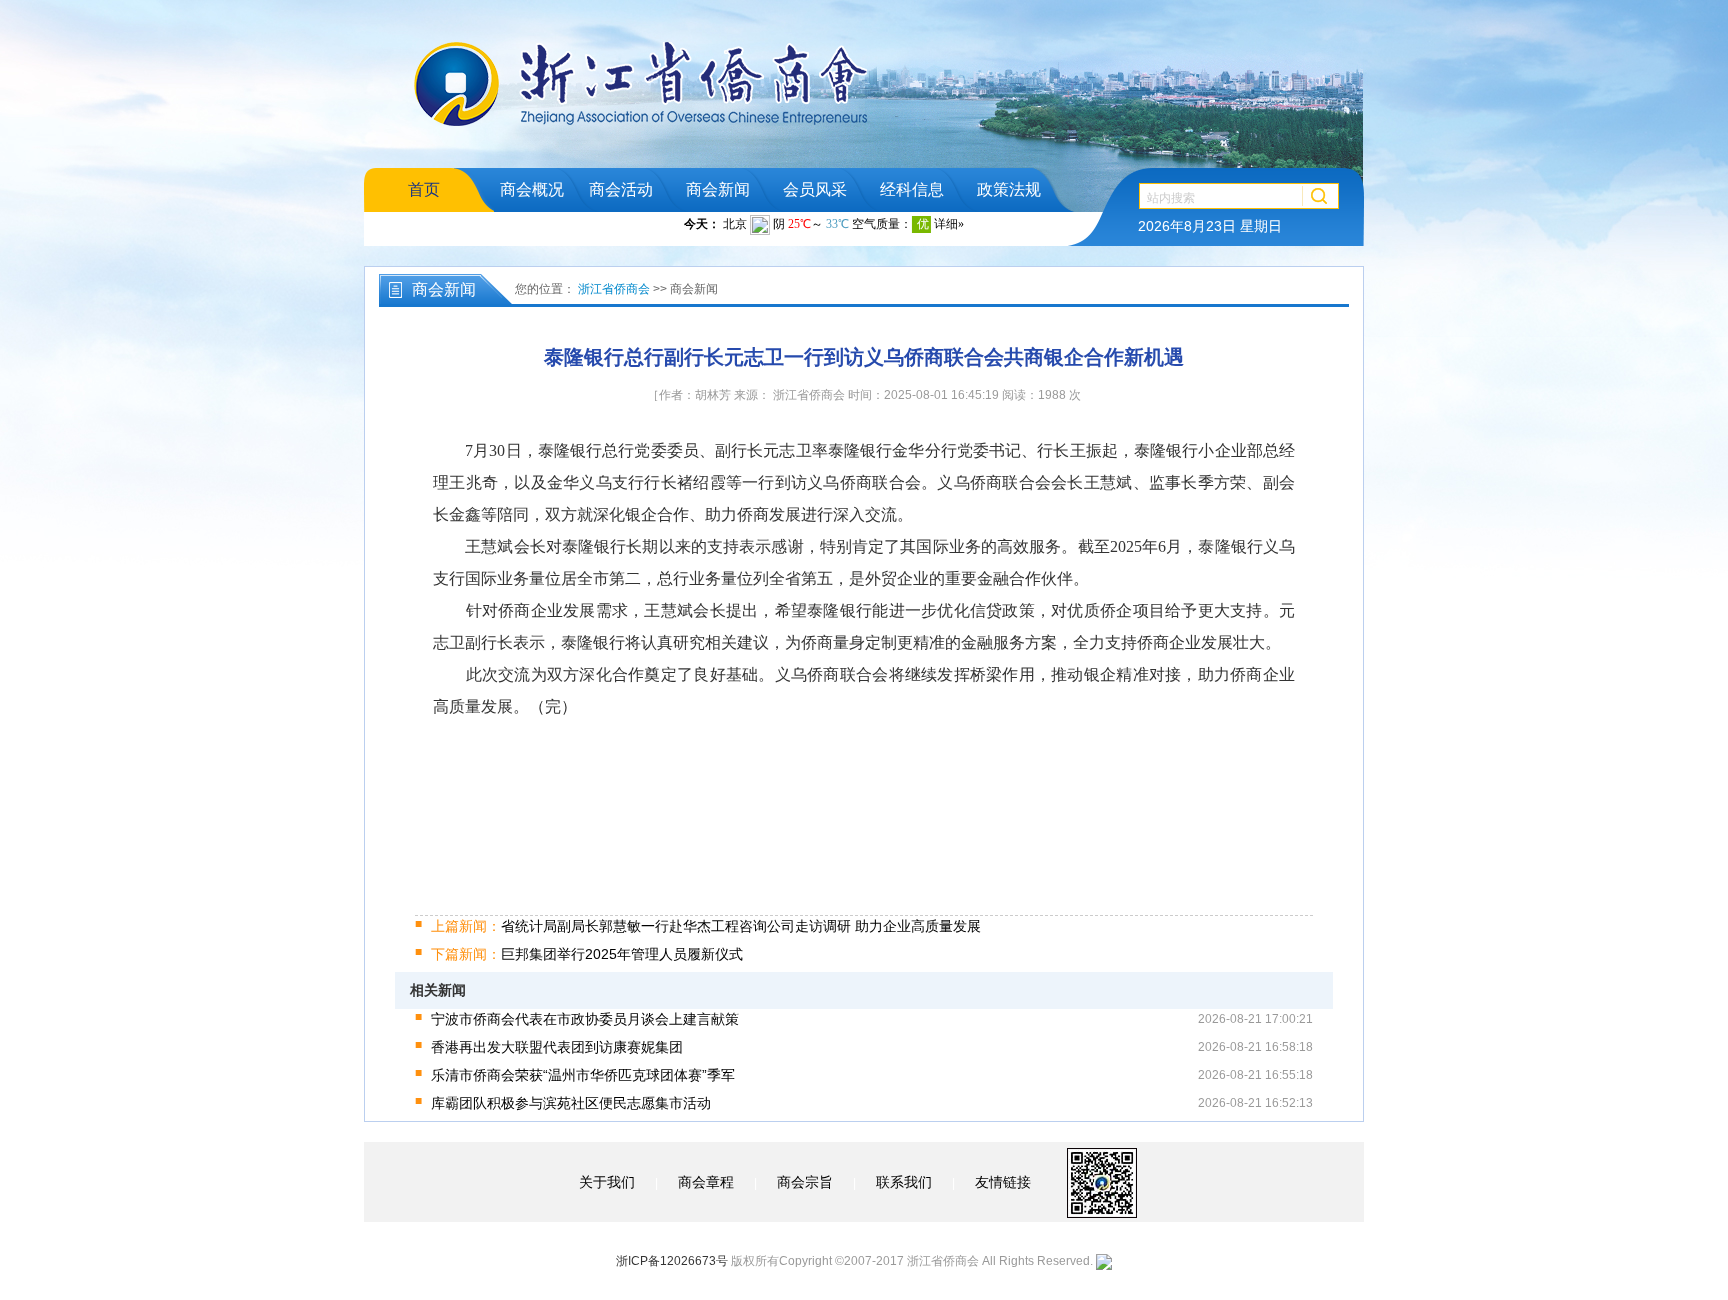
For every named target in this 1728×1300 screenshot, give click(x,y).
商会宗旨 (805, 1182)
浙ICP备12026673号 (672, 1261)
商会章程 (706, 1182)
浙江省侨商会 (614, 289)
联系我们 (904, 1182)
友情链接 (1003, 1182)
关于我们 (607, 1182)
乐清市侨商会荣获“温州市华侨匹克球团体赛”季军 (583, 1075)
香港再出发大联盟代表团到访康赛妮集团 (557, 1047)
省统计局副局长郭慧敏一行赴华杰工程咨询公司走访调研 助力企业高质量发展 (706, 926)
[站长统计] (1104, 1261)
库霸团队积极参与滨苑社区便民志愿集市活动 (571, 1103)
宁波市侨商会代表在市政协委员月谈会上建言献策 (585, 1019)
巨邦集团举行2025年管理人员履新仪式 (587, 954)
